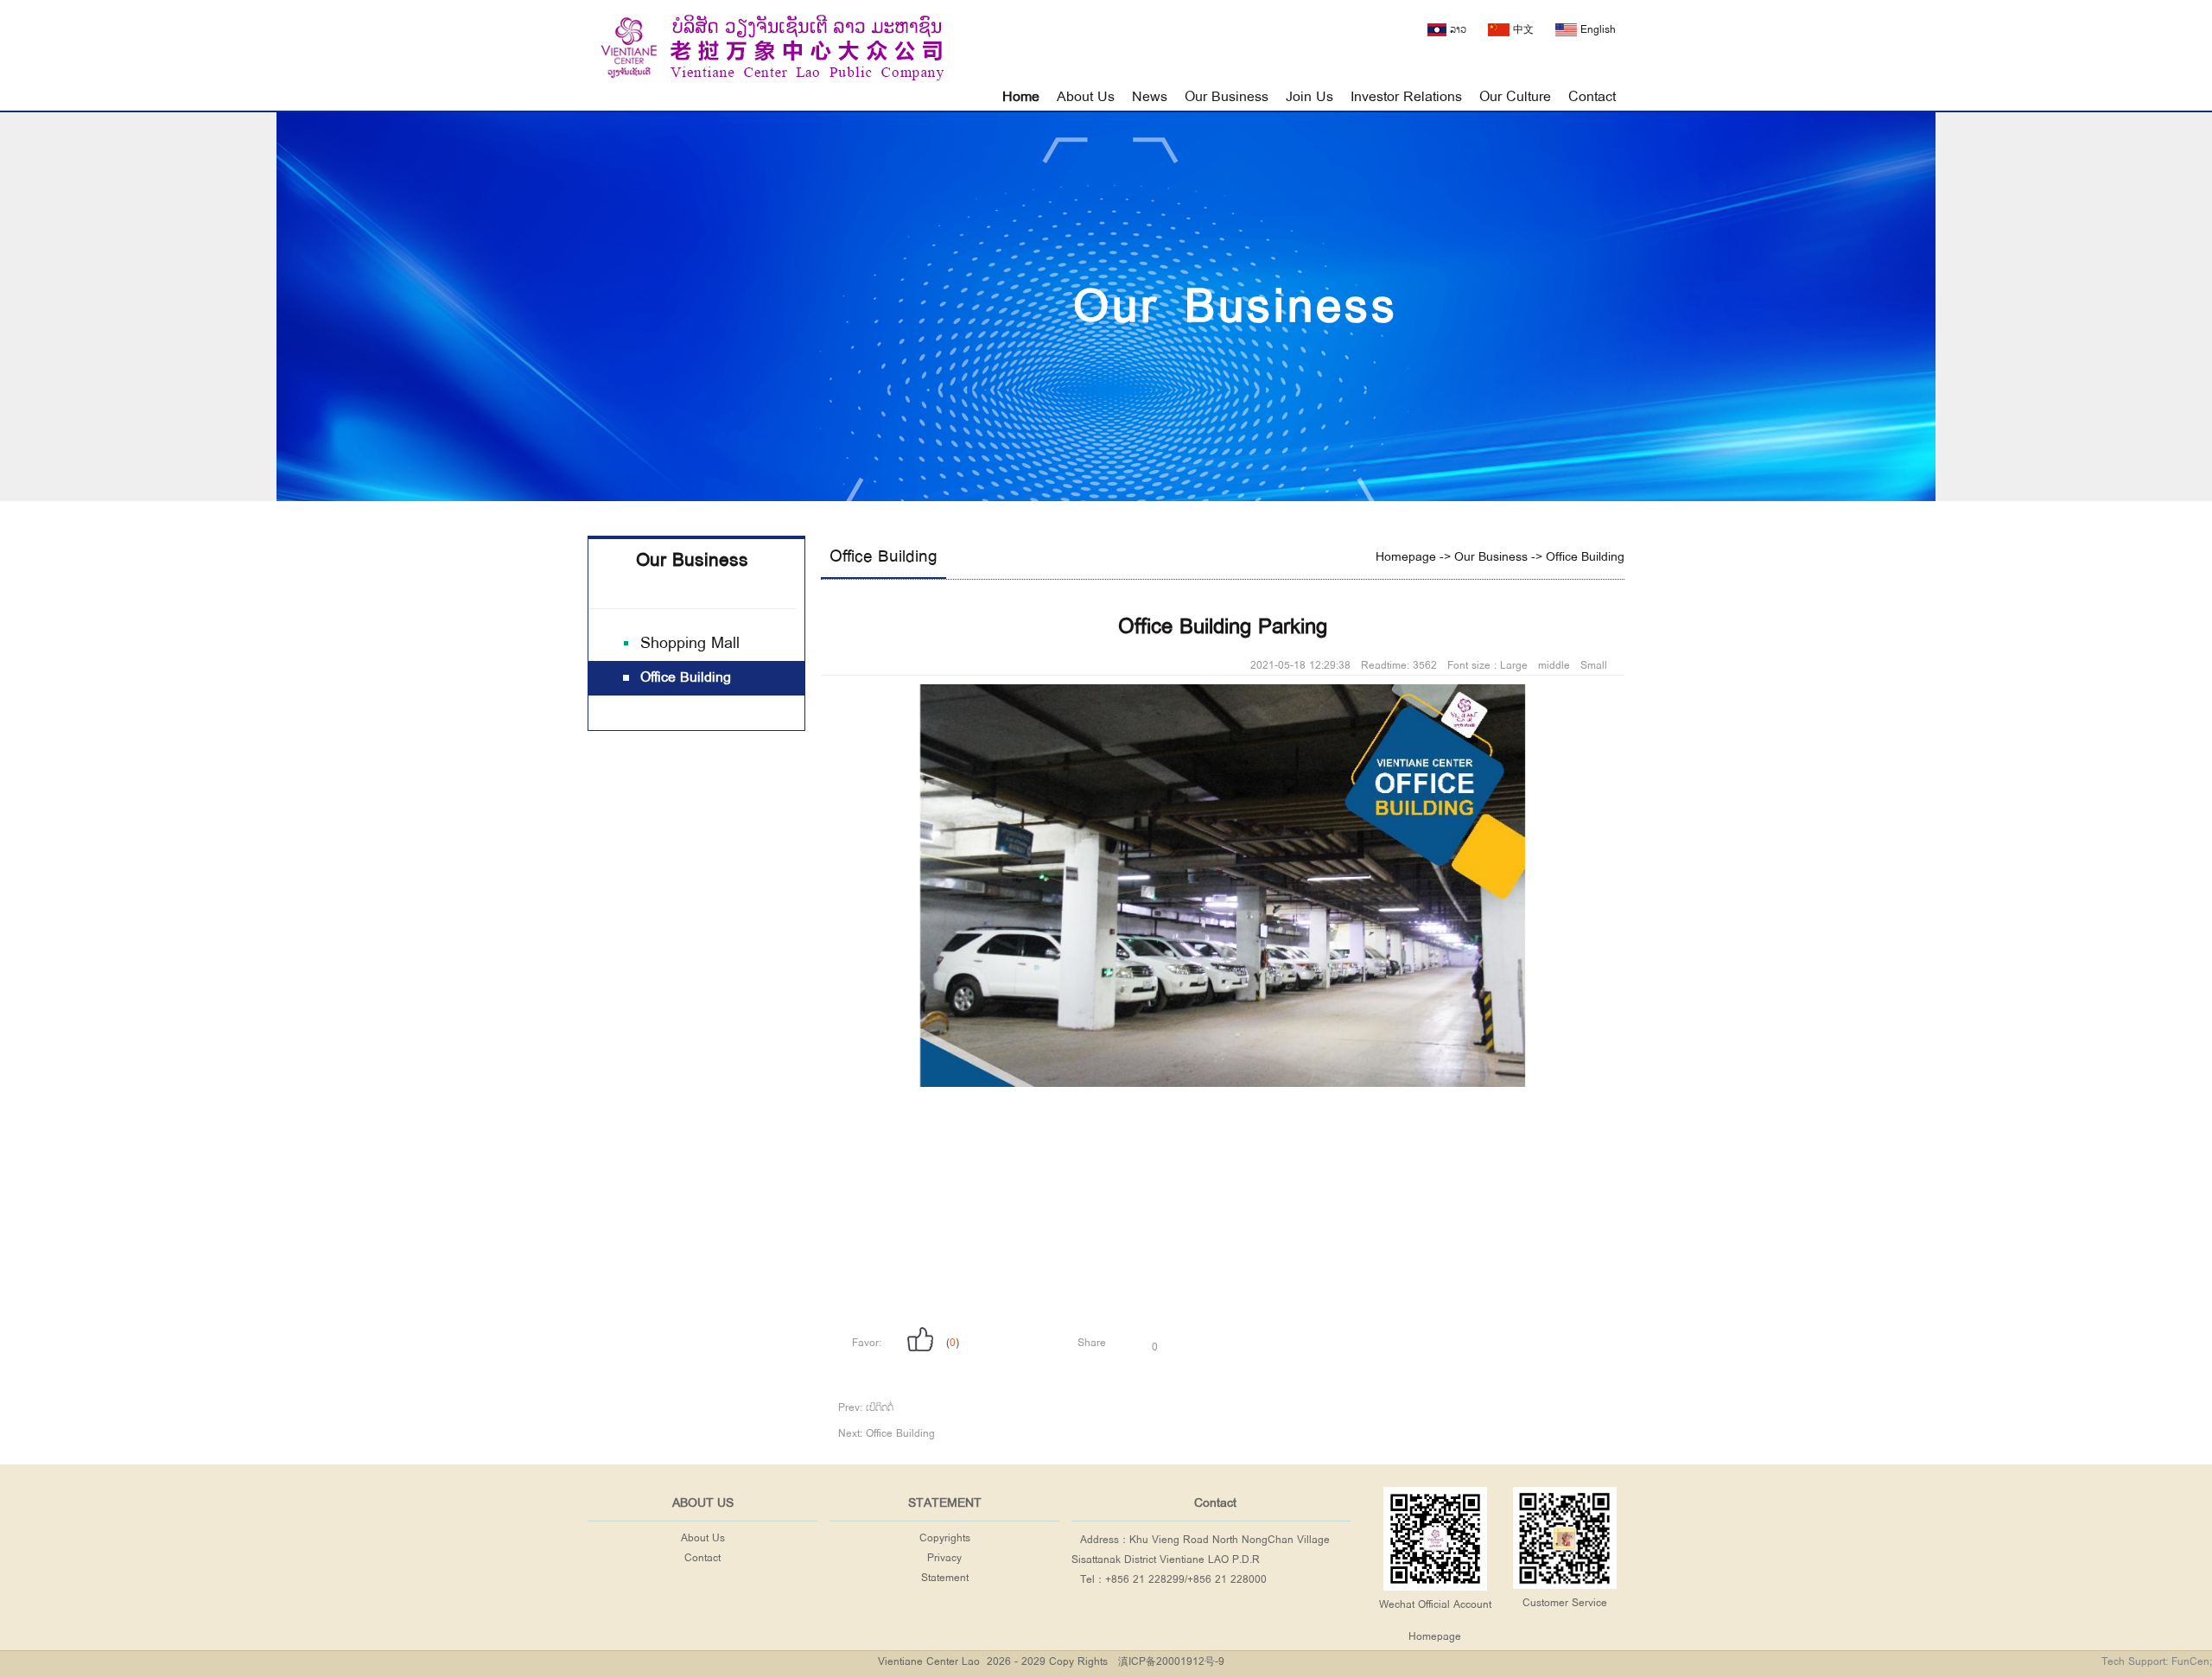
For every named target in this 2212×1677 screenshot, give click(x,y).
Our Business (1227, 97)
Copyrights (945, 1538)
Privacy (944, 1558)
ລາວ (1456, 30)
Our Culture (1515, 97)
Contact (1592, 97)
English (1596, 30)
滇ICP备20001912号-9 (1171, 1662)
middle (1554, 666)
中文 (1522, 30)
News (1150, 97)
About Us (1086, 97)
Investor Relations (1406, 97)
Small (1594, 666)
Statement (945, 1578)
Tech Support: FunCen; (2157, 1662)
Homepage (1406, 557)
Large (1514, 666)
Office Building (884, 557)
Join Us (1309, 97)
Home (1021, 97)
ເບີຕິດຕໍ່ (880, 1408)
